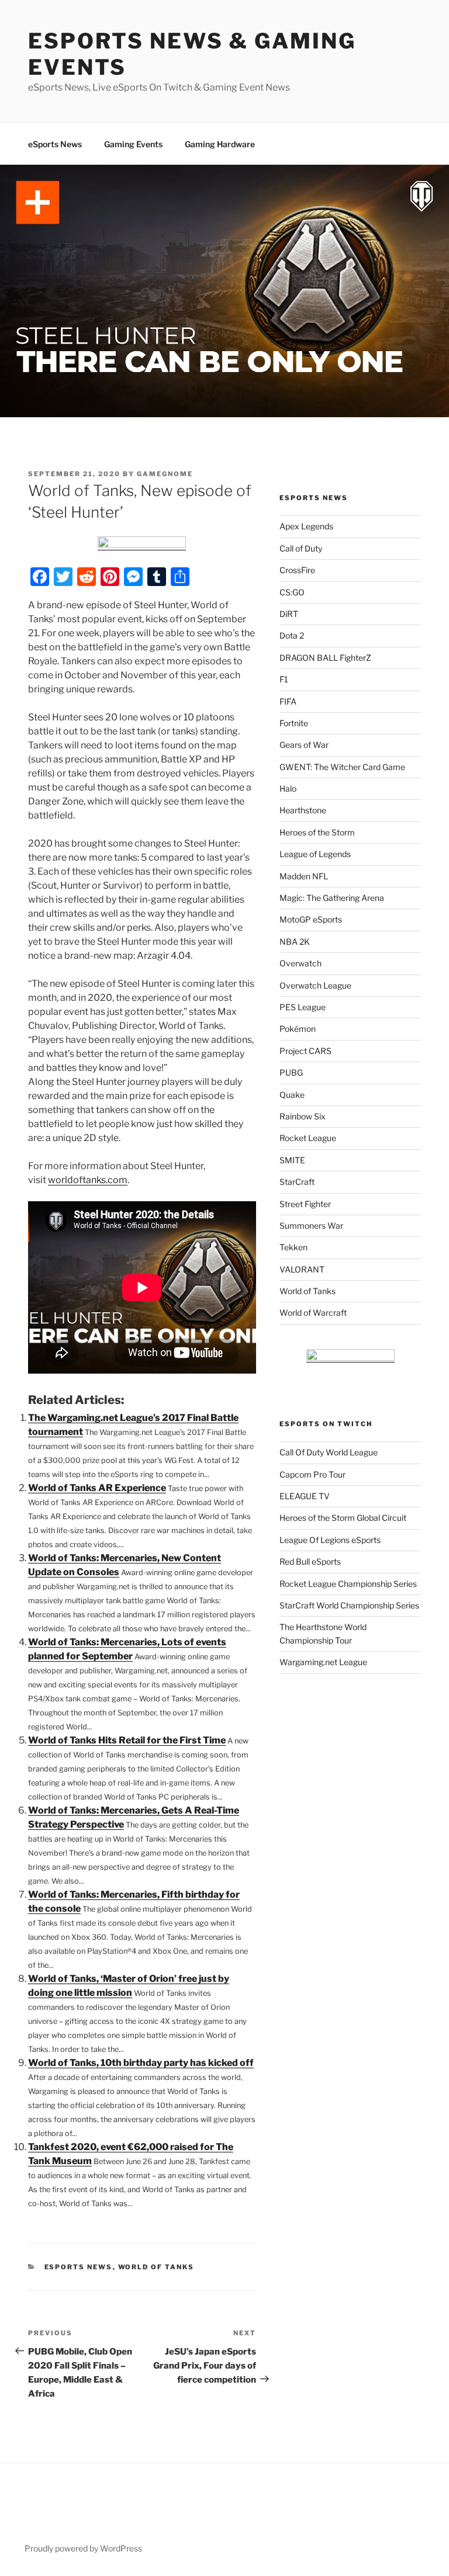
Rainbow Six (303, 1116)
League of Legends (315, 854)
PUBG (291, 1072)
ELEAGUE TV (305, 1496)
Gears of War (304, 745)
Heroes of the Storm (317, 832)
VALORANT (302, 1269)
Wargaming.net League (323, 1662)
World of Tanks (156, 2267)
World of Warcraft (313, 1313)
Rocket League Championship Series (348, 1584)
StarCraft (297, 1182)
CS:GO (292, 592)
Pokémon (298, 1029)
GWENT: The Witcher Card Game (342, 767)
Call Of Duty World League (329, 1452)
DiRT (289, 614)
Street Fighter (305, 1204)
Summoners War (311, 1225)
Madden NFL (304, 876)
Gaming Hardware (220, 144)
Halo (288, 788)
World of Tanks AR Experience (97, 1488)
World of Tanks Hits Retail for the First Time (127, 1740)
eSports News (55, 144)
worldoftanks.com (88, 1180)
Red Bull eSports (310, 1561)
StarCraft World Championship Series (349, 1605)
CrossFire (297, 570)
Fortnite (294, 723)
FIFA (288, 701)
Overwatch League (315, 985)
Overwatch (301, 963)
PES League (303, 1007)
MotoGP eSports (311, 919)
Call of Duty (301, 548)
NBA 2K (295, 942)
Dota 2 (292, 635)
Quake (292, 1095)
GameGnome (165, 474)
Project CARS (305, 1051)
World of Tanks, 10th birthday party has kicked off (141, 2063)
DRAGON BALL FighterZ (325, 658)
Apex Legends (306, 526)
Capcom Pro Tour (312, 1474)
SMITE (292, 1160)
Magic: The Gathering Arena (332, 898)
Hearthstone (303, 810)
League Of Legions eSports (330, 1540)
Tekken (293, 1247)
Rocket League (308, 1138)
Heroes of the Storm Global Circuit (343, 1518)
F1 (284, 679)
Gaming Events (133, 144)
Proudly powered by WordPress (83, 2548)
